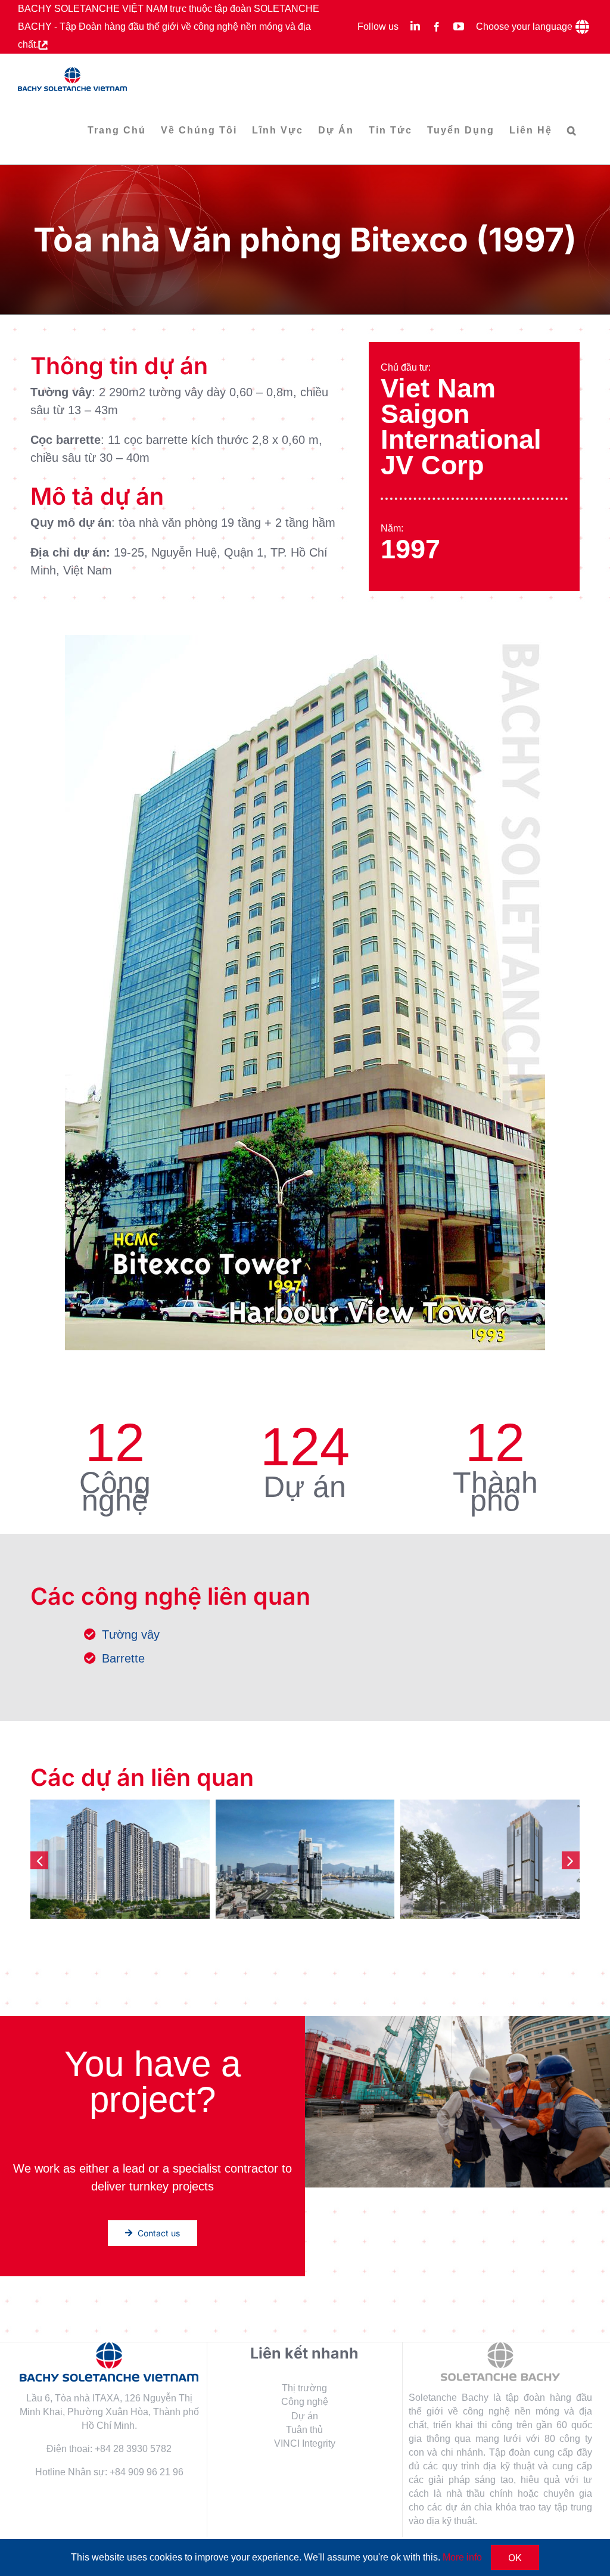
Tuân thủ (304, 2430)
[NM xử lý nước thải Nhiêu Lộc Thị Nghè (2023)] (120, 1859)
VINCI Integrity (305, 2443)
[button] (572, 130)
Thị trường (304, 2388)
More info (462, 2557)
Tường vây (131, 1635)
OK (515, 2558)
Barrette (123, 1658)
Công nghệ (305, 2402)
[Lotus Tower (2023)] (490, 1859)
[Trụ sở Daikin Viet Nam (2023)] (305, 1859)
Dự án (305, 2416)
